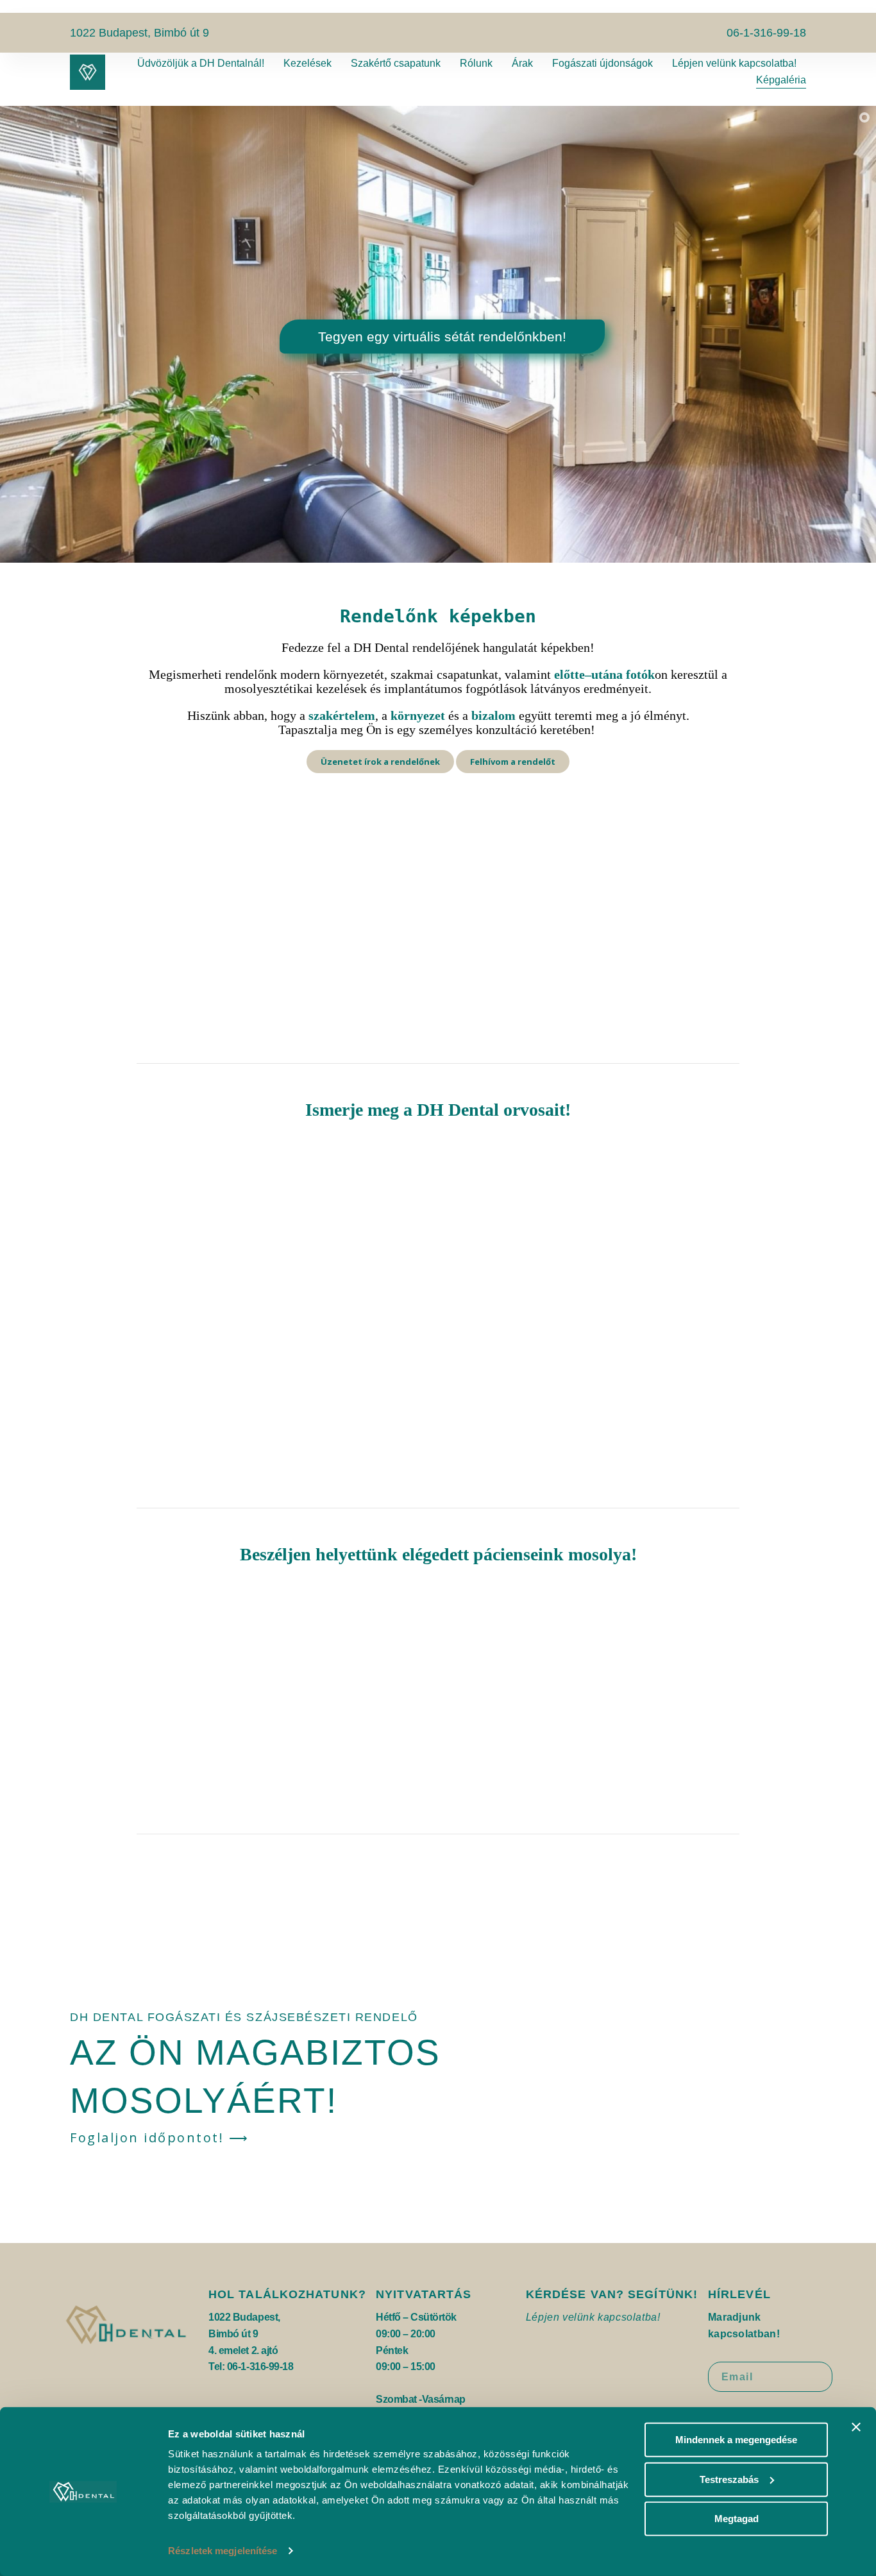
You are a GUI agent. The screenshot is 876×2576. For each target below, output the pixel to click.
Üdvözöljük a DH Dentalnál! (201, 63)
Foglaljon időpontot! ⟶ (159, 2137)
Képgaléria (781, 80)
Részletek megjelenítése (223, 2551)
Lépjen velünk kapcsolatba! (734, 63)
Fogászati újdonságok (602, 63)
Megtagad (737, 2519)
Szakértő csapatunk (396, 63)
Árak (522, 63)
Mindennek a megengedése (736, 2440)
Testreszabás (729, 2479)
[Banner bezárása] (856, 2427)
